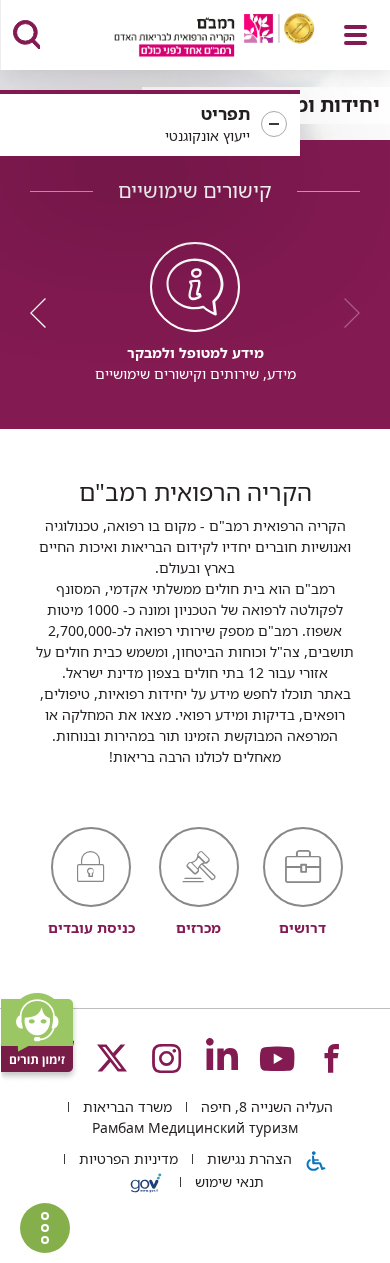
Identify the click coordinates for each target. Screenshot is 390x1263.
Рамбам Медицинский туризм (195, 1127)
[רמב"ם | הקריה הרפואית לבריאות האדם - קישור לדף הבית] (189, 37)
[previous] (345, 313)
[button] (150, 125)
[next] (45, 313)
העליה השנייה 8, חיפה (265, 1106)
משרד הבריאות (125, 1106)
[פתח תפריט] (355, 35)
